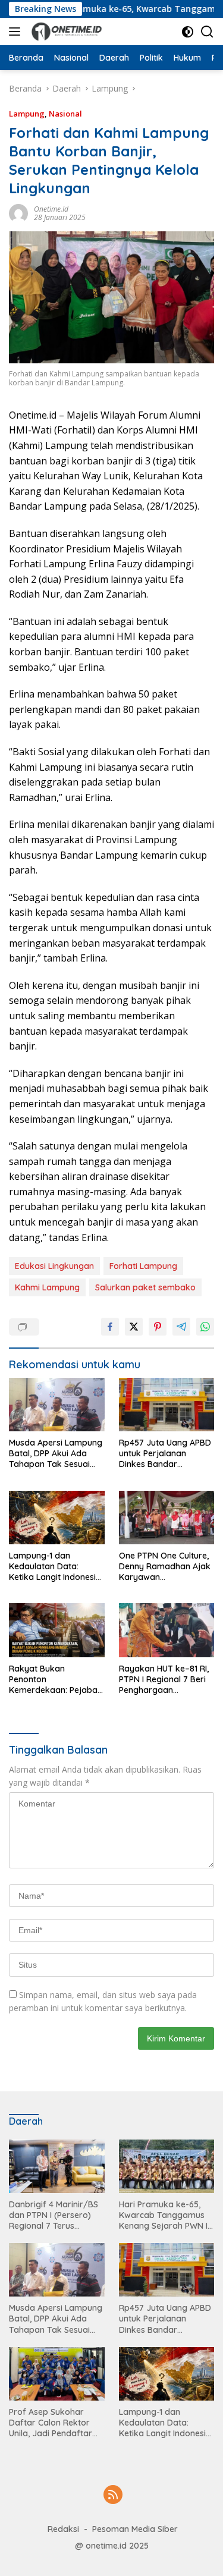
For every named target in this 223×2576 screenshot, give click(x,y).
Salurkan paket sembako (145, 1287)
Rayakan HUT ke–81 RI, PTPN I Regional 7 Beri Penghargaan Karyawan (164, 1680)
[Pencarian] (207, 32)
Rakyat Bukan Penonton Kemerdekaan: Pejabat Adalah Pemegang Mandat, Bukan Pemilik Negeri (55, 1680)
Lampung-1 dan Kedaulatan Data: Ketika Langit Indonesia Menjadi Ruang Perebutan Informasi (55, 1567)
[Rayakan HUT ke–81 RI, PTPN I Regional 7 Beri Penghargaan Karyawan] (167, 1630)
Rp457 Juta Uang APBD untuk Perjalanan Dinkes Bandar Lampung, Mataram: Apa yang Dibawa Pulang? (165, 1454)
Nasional (65, 114)
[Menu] (17, 32)
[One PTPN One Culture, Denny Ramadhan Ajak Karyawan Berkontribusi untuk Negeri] (167, 1518)
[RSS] (113, 2495)
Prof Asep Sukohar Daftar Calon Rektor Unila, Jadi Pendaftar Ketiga (51, 2423)
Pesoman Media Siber (135, 2529)
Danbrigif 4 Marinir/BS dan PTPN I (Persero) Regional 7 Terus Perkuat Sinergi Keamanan (54, 2215)
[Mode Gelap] (188, 32)
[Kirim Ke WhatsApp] (205, 1327)
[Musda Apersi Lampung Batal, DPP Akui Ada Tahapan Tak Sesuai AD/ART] (57, 1405)
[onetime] (65, 32)
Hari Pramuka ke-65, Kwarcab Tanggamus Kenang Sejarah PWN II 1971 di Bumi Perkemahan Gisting (164, 2215)
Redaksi (63, 2529)
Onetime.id (51, 209)
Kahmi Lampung (47, 1287)
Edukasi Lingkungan (54, 1266)
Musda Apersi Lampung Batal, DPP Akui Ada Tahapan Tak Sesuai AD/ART (56, 1454)
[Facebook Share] (110, 1327)
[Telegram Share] (181, 1327)
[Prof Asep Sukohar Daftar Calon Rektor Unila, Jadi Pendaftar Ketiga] (57, 2374)
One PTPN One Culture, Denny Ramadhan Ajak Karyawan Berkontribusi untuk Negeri (165, 1567)
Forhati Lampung (143, 1266)
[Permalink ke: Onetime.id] (18, 212)
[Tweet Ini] (134, 1327)
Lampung (27, 114)
